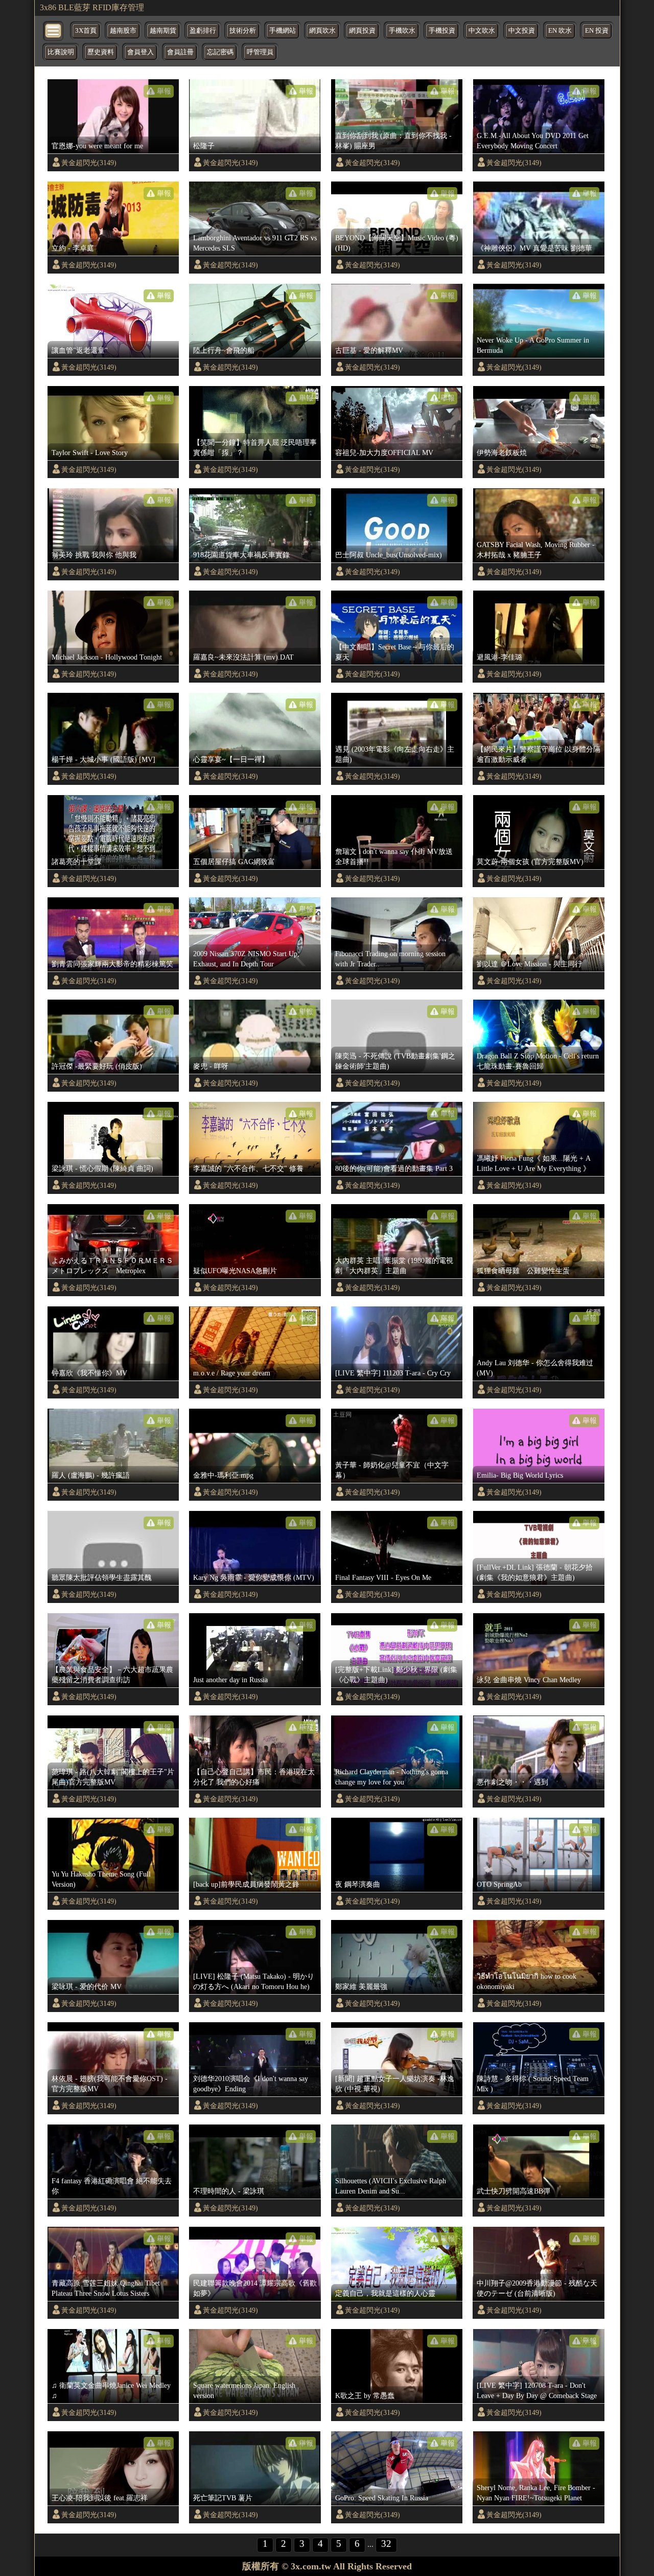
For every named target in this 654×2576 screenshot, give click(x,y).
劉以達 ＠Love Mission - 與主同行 (529, 964)
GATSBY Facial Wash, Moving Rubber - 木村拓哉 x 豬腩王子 (536, 550)
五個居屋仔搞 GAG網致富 (234, 862)
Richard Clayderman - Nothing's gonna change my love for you (392, 1777)
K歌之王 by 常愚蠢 (365, 2396)
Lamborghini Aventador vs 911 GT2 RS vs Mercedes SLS (255, 243)
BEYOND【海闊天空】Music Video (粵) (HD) (397, 243)
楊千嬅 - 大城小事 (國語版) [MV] (103, 759)
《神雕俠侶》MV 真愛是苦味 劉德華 (534, 248)
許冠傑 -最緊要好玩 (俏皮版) (97, 1066)
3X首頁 (86, 31)
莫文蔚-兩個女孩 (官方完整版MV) (530, 862)
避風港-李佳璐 (499, 657)
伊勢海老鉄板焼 (502, 453)
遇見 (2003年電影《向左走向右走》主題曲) (395, 754)
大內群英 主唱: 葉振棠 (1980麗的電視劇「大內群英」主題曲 (394, 1266)
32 (386, 2544)
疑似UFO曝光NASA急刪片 (235, 1271)
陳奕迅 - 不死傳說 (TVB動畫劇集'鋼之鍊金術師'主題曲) (395, 1061)
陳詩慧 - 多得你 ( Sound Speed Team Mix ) (533, 2084)
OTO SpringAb (499, 1884)
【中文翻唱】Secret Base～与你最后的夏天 (395, 652)
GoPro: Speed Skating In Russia (382, 2498)
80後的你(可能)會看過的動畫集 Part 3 (394, 1168)
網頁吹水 (322, 31)
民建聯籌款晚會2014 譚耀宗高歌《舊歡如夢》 (255, 2288)
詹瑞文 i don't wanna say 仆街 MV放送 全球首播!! (394, 856)
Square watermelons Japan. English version (244, 2390)
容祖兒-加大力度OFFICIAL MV (384, 453)
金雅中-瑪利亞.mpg (223, 1475)
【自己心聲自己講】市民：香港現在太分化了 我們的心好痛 (254, 1777)
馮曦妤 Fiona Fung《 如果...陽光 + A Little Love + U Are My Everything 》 (533, 1163)
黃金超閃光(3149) (89, 163)
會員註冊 (180, 52)
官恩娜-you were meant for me (97, 146)
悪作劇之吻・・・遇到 (512, 1782)
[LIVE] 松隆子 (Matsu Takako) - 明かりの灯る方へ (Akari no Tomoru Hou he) (254, 1981)
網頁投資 (362, 31)
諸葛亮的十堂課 (77, 862)
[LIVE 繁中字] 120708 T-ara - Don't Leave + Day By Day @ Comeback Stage (537, 2390)
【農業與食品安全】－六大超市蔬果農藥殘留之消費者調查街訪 (112, 1675)
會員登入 (141, 52)
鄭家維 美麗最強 (361, 1986)
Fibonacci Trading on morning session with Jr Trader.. (390, 959)
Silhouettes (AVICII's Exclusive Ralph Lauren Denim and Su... (391, 2186)
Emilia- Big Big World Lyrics (520, 1475)
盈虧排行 (203, 31)
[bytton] (54, 30)
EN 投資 (597, 31)
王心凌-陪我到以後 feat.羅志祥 (100, 2498)
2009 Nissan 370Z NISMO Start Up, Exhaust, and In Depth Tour (246, 959)
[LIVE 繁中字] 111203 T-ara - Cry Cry (393, 1373)
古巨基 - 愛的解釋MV (369, 350)
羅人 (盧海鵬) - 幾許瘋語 (91, 1475)
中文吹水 (482, 31)
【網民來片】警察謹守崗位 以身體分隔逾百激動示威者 (539, 754)
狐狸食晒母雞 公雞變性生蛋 (523, 1271)
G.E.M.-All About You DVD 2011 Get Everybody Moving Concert (533, 141)
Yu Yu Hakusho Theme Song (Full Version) (101, 1879)
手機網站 (283, 31)
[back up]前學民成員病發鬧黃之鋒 (246, 1884)
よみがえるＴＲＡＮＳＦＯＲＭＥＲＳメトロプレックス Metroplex (112, 1266)
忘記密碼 (220, 52)
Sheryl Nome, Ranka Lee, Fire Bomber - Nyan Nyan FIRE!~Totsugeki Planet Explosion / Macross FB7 (536, 2493)
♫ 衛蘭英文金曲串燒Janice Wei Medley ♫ (111, 2390)
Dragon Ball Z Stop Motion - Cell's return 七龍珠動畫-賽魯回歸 (538, 1061)
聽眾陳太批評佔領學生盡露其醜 (102, 1577)
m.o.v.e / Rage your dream (232, 1373)
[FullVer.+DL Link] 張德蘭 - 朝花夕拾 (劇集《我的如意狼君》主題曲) (535, 1572)
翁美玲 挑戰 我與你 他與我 (94, 555)
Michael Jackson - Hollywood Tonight (107, 657)
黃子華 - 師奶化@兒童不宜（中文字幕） (392, 1470)
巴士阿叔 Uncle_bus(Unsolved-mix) (389, 555)
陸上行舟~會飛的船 (224, 350)
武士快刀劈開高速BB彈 (513, 2191)
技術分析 (243, 31)
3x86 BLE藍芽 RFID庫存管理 (92, 7)
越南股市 (123, 31)
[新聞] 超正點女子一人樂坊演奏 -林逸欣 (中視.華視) (395, 2084)
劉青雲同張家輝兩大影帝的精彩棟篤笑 (112, 964)
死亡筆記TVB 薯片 (223, 2498)
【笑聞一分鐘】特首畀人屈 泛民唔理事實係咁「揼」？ (255, 447)
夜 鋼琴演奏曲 (358, 1884)
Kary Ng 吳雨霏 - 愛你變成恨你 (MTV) (254, 1577)
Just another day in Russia (230, 1680)
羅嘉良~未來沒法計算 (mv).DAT (243, 657)
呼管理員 (260, 52)
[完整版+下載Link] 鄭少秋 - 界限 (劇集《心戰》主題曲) (396, 1675)
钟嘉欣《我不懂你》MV (89, 1373)
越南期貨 (163, 31)
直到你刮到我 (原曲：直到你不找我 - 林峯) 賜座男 (393, 141)
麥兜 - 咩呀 (211, 1066)
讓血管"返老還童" (80, 350)
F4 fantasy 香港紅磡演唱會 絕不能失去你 (112, 2186)
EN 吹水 (560, 31)
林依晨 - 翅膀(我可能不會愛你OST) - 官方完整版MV (110, 2084)
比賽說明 (61, 52)
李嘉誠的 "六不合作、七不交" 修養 (248, 1168)
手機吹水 (402, 31)
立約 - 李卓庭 (73, 248)
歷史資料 (101, 52)
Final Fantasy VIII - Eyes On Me (383, 1577)
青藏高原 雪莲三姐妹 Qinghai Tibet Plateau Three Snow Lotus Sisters (106, 2288)
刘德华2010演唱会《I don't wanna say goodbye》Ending (251, 2084)
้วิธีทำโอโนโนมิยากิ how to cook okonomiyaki (527, 1981)
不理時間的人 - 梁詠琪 (229, 2191)
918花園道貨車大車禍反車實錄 (241, 555)
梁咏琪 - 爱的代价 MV (87, 1986)
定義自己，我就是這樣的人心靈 (385, 2293)
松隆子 (204, 146)
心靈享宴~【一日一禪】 (231, 759)
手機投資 (442, 31)
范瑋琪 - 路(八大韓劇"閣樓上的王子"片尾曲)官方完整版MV (113, 1777)
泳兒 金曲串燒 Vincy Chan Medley (529, 1680)
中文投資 (522, 31)
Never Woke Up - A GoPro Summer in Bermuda (533, 345)
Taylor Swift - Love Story (90, 453)
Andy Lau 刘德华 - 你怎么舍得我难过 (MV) (535, 1368)
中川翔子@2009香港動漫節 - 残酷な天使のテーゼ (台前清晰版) (537, 2288)
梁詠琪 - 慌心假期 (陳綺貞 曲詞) (102, 1168)
